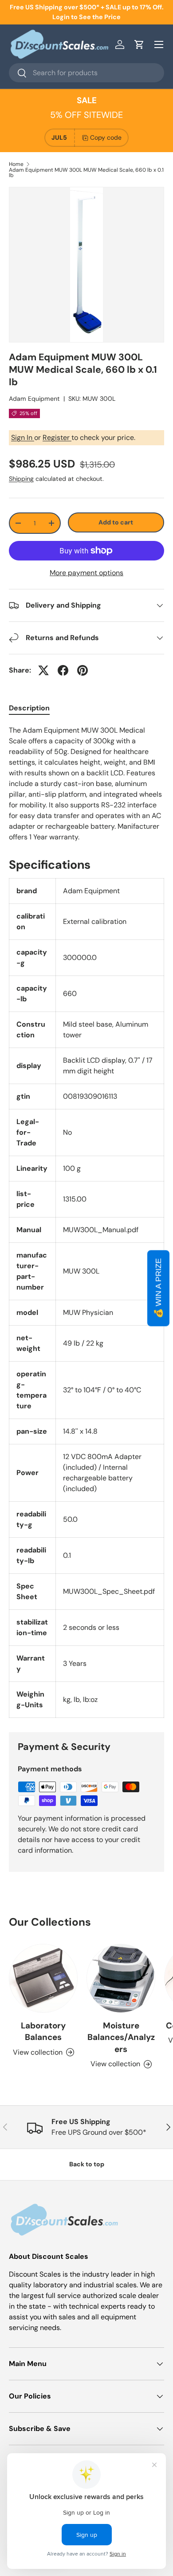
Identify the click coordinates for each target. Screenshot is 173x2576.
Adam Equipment (34, 399)
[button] (139, 44)
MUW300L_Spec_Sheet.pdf (109, 1591)
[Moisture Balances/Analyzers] (121, 1978)
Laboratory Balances (43, 2031)
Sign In (23, 437)
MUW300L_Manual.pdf (101, 1230)
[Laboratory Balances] (43, 1978)
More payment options (86, 573)
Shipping (21, 479)
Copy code (106, 137)
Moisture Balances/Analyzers (121, 2037)
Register (57, 437)
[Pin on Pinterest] (83, 670)
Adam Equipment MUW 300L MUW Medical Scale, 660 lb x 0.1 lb (86, 173)
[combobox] (86, 73)
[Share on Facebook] (63, 670)
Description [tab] (29, 708)
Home (16, 164)
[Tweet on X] (43, 670)
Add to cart (116, 522)
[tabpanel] (86, 784)
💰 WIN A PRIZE (158, 1288)
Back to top (87, 2164)
